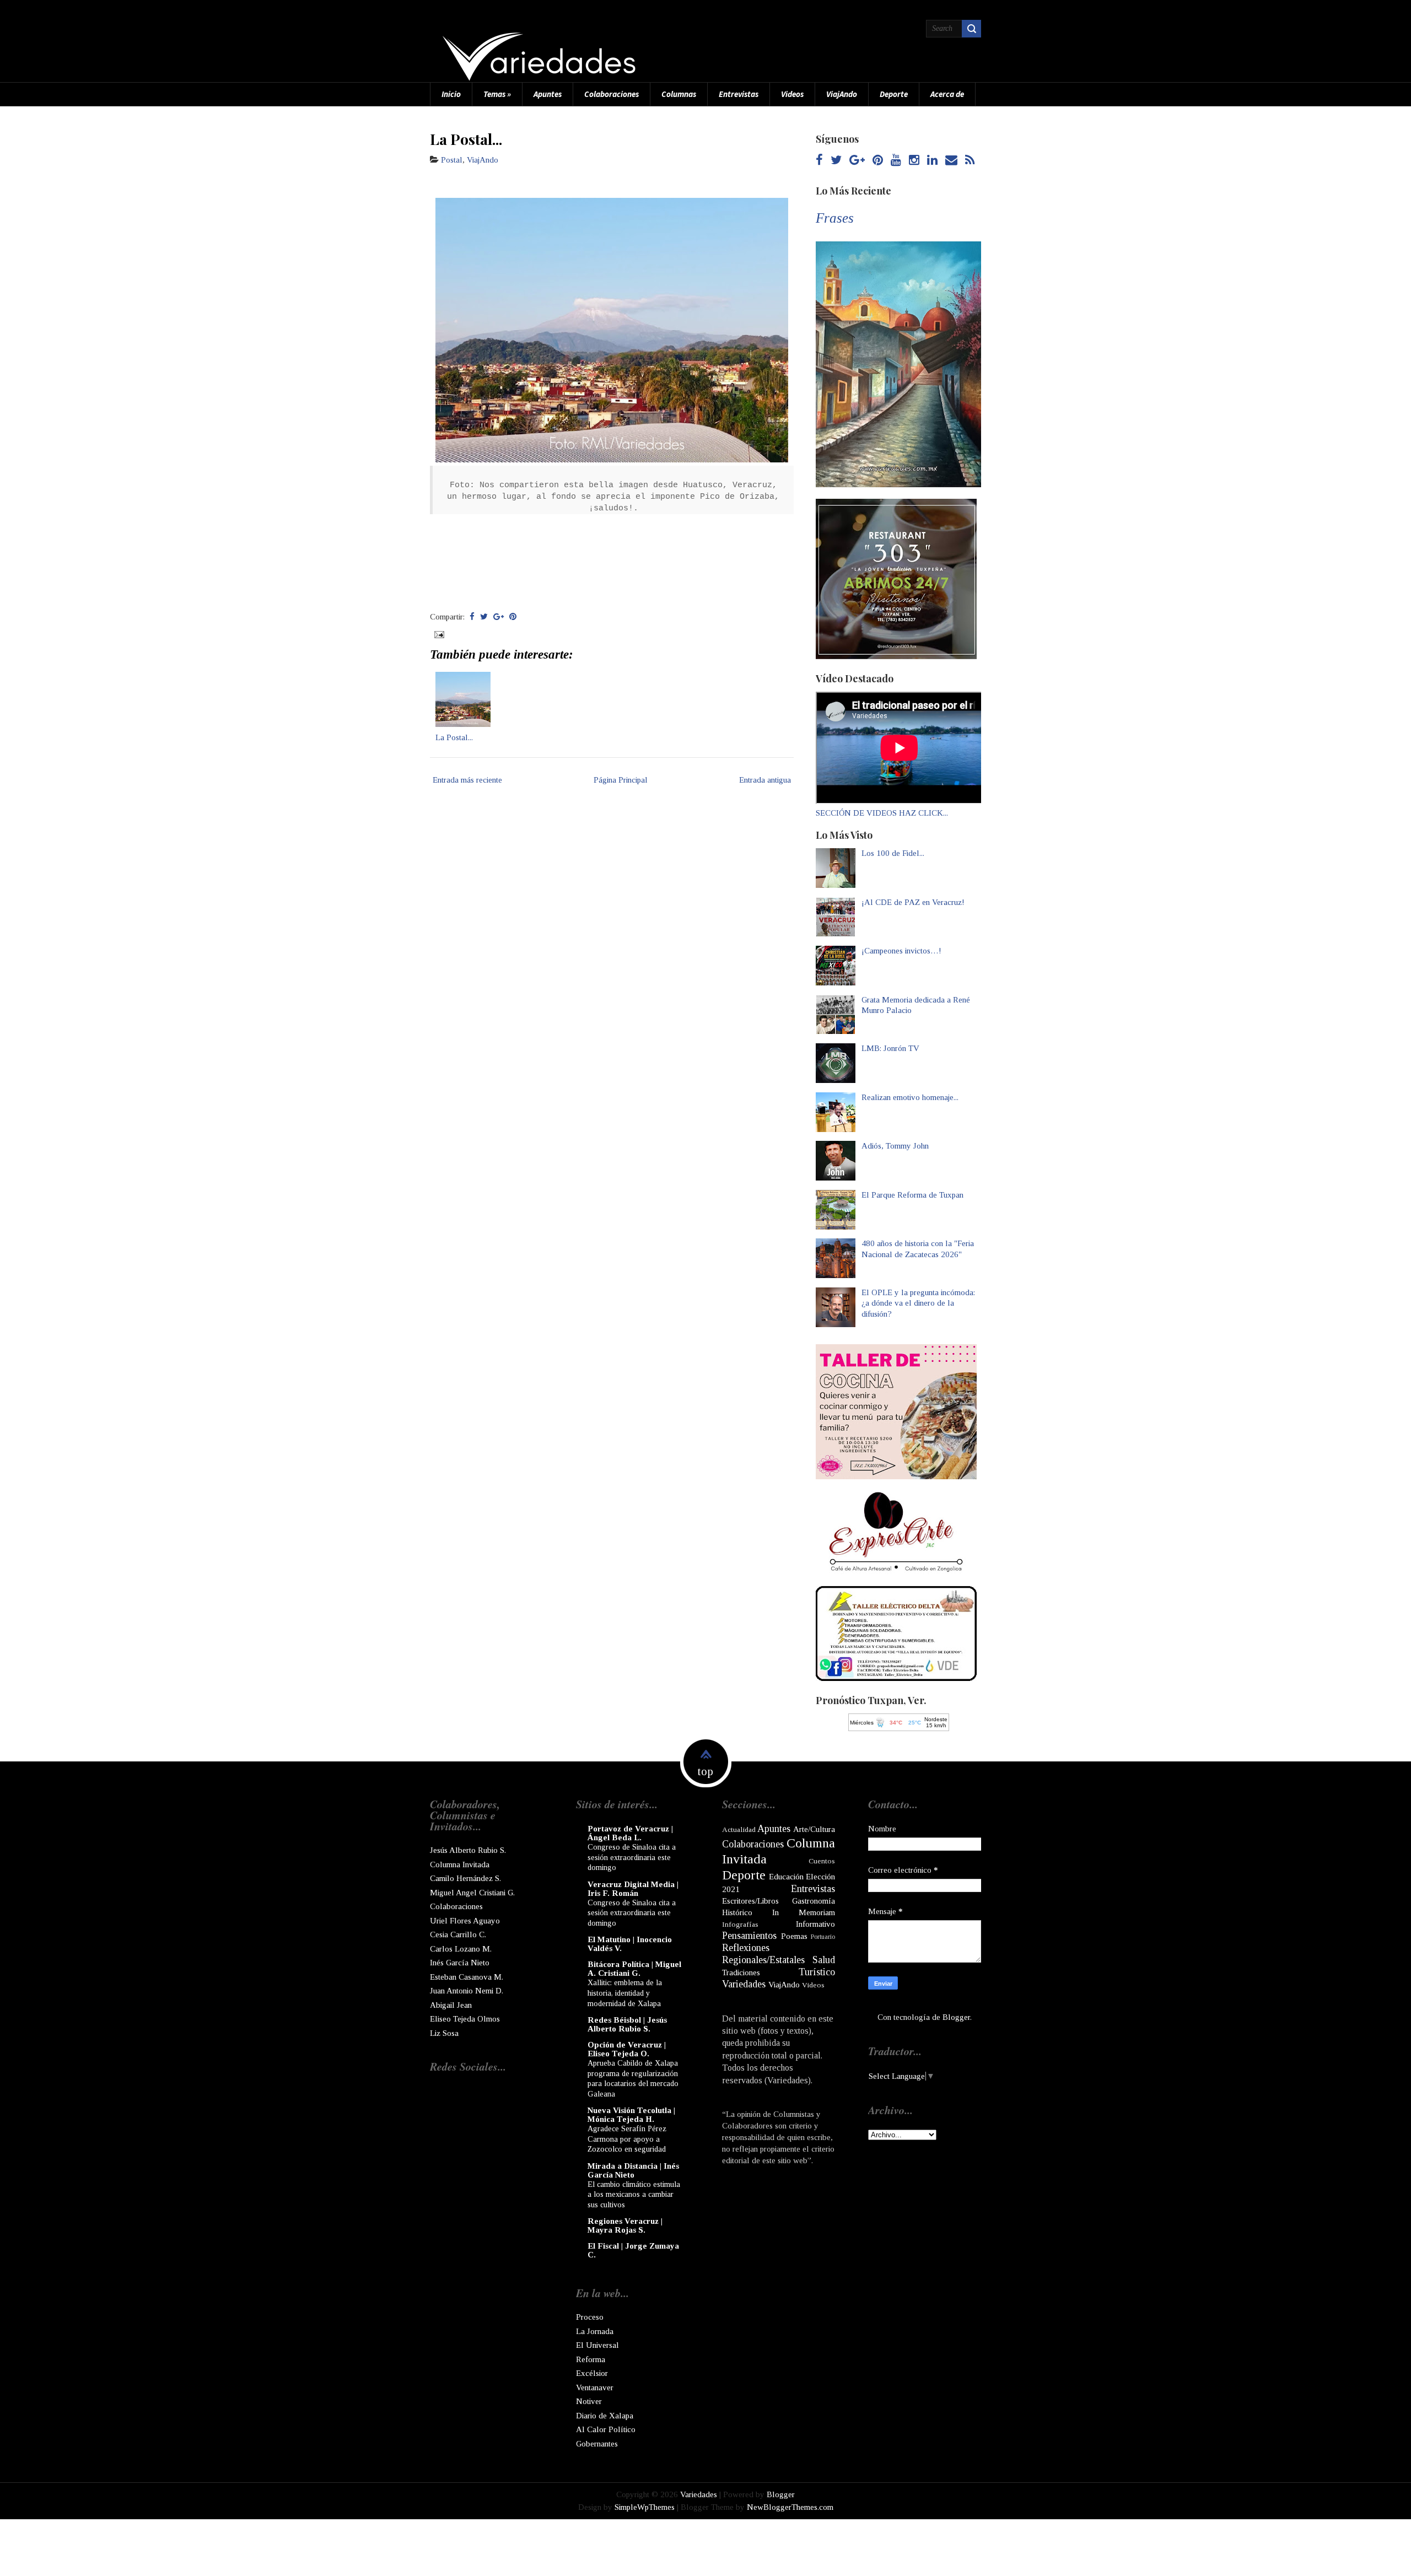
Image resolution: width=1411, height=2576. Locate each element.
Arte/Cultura (814, 1829)
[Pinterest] (878, 161)
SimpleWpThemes (645, 2507)
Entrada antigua (765, 780)
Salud (824, 1960)
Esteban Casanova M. (467, 1977)
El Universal (597, 2345)
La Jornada (595, 2331)
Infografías (740, 1924)
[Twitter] (836, 161)
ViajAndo (842, 94)
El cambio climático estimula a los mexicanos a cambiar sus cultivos (634, 2194)
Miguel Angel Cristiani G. (472, 1893)
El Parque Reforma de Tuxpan (912, 1195)
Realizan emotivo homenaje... (910, 1097)
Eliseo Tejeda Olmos (465, 2019)
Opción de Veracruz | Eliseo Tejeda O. (627, 2049)
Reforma (591, 2359)
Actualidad (739, 1829)
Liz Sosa (444, 2033)
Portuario (823, 1937)
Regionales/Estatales (763, 1960)
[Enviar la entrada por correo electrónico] (438, 634)
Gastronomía (814, 1901)
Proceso (590, 2317)
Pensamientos (749, 1936)
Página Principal (621, 780)
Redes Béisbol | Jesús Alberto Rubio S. (627, 2024)
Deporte (894, 94)
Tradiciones (741, 1973)
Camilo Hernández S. (465, 1878)
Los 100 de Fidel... (893, 853)
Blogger (956, 2017)
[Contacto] (951, 161)
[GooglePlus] (857, 161)
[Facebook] (819, 161)
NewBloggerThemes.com (790, 2507)
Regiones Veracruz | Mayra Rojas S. (625, 2225)
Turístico (817, 1972)
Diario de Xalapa (605, 2416)
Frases (835, 218)
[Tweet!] (484, 617)
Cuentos (822, 1861)
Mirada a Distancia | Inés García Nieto (633, 2170)
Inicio (451, 94)
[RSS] (970, 161)
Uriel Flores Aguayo (465, 1921)
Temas (497, 94)
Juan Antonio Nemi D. (467, 1991)
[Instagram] (914, 161)
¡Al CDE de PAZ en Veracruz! (913, 902)
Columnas (679, 94)
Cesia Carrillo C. (458, 1934)
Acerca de (947, 94)
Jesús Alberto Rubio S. (468, 1850)
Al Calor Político (606, 2429)
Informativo (815, 1924)
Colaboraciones (612, 94)
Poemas (794, 1936)
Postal (452, 160)
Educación (786, 1877)
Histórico (737, 1912)
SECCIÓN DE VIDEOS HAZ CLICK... (882, 813)
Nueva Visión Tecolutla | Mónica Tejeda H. (631, 2115)
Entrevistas (739, 94)
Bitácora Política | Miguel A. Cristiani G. (634, 1969)
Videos (792, 94)
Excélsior (592, 2373)
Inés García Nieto (460, 1963)
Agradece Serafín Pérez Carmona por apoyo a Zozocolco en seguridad (627, 2139)
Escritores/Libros (750, 1901)
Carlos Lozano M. (461, 1949)
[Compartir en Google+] (499, 617)
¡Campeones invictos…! (901, 951)
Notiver (589, 2401)
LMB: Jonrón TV (890, 1048)
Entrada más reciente (467, 780)
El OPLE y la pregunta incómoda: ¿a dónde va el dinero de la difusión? (918, 1303)
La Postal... (466, 139)
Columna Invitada (460, 1864)
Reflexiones (746, 1948)
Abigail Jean (451, 2005)
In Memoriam (804, 1912)
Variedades (744, 1984)
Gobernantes (597, 2444)
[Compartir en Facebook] (472, 617)
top (705, 1771)
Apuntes (548, 94)
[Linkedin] (932, 161)
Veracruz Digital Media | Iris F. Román (633, 1889)
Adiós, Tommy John (895, 1146)
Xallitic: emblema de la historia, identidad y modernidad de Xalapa (625, 1993)
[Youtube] (896, 161)
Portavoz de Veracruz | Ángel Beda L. (630, 1833)
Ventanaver (595, 2388)
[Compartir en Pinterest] (513, 617)
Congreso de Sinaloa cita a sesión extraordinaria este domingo (632, 1857)
